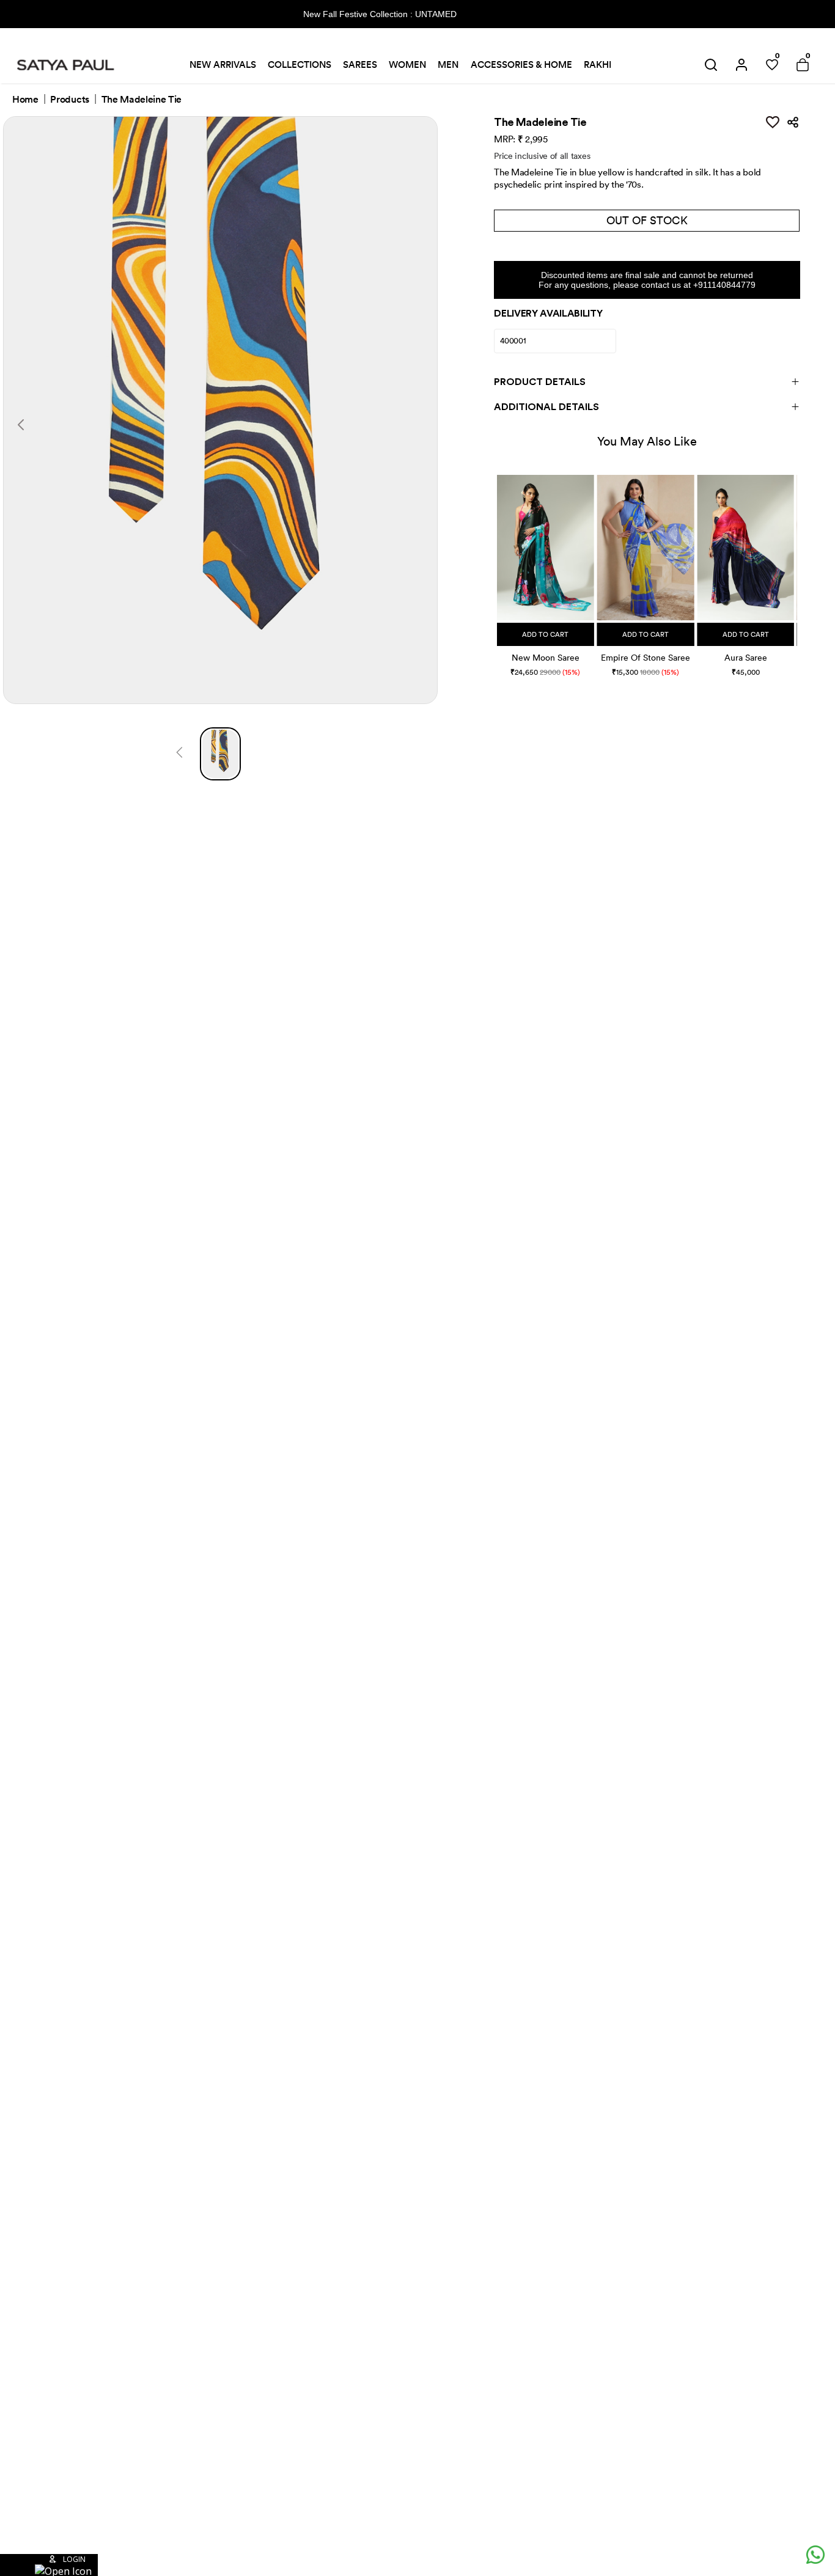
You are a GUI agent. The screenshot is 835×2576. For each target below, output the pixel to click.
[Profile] (741, 65)
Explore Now (502, 14)
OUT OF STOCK (647, 220)
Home (25, 100)
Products (69, 100)
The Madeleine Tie (142, 100)
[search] (711, 65)
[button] (498, 563)
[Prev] (179, 754)
